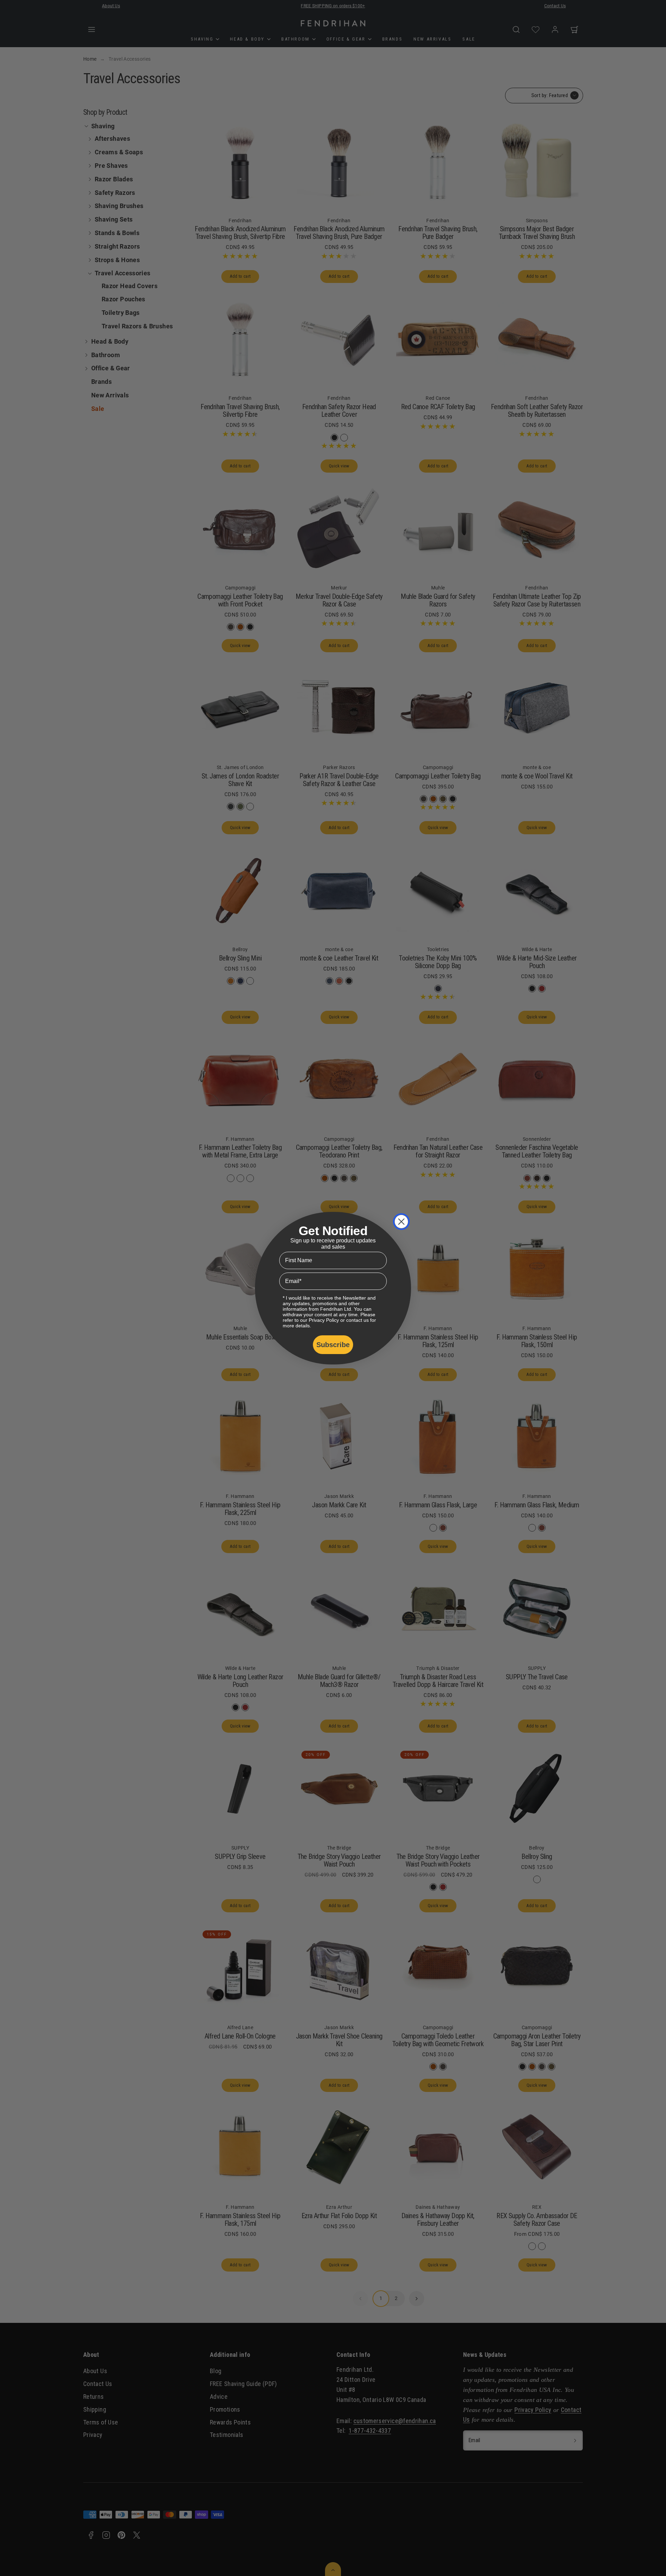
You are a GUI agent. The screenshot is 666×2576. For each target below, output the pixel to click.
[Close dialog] (401, 1222)
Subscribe (333, 1345)
